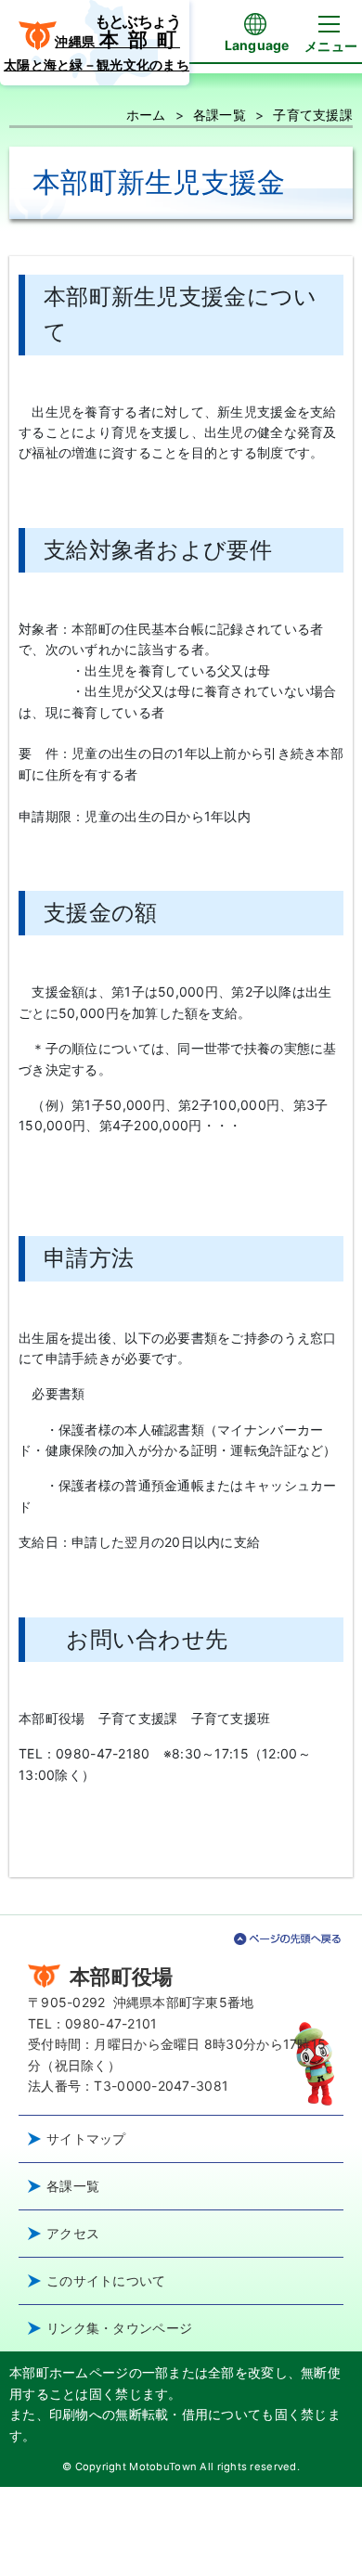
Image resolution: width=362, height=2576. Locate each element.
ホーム (146, 115)
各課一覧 (220, 115)
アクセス (73, 2233)
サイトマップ (86, 2138)
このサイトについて (106, 2280)
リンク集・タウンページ (119, 2328)
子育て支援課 (313, 115)
